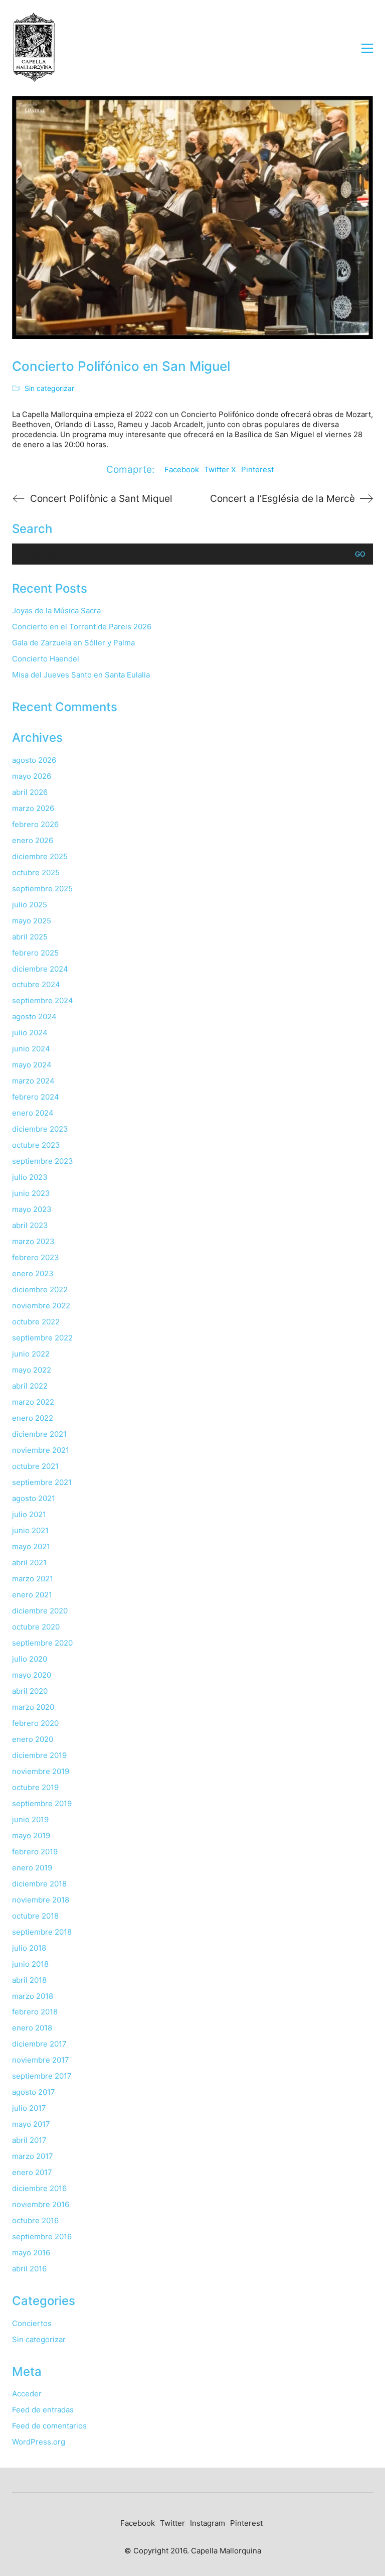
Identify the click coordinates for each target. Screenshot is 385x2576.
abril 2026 (30, 792)
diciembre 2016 (39, 2188)
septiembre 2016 (42, 2236)
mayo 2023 (32, 1209)
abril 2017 (29, 2140)
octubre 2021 (35, 1466)
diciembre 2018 (39, 1884)
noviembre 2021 (41, 1450)
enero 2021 (32, 1595)
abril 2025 (30, 937)
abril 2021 (29, 1563)
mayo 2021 (31, 1546)
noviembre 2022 (41, 1306)
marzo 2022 (33, 1402)
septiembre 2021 (42, 1482)
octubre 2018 (35, 1916)
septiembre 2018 (42, 1932)
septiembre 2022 (42, 1338)
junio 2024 (31, 1049)
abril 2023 (30, 1225)
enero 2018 (32, 2028)
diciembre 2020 (40, 1611)
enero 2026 (33, 840)
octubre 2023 (36, 1145)
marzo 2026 (33, 808)
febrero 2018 (35, 2012)
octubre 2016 (35, 2220)
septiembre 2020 (42, 1643)
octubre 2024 (36, 984)
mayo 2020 (32, 1675)
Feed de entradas (43, 2410)
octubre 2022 (36, 1322)
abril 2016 (29, 2269)
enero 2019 (32, 1868)
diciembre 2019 (39, 1755)
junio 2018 (30, 1964)
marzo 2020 (33, 1707)
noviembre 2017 (41, 2060)
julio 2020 (30, 1659)
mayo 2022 (32, 1370)
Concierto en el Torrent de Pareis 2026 (82, 627)
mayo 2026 (32, 776)
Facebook (182, 469)
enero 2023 (33, 1273)
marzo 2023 (33, 1241)
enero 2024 (33, 1113)
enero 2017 (32, 2172)
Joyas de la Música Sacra (56, 611)
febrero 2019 (35, 1852)
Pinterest (257, 469)
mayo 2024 (32, 1065)
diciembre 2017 (39, 2044)
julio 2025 (30, 905)
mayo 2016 (31, 2253)
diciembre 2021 (39, 1434)
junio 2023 (31, 1193)
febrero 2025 (35, 953)
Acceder (27, 2394)
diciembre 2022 (40, 1290)
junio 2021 (30, 1530)
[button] (367, 48)
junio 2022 (31, 1354)
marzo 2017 (33, 2156)
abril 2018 (29, 1980)
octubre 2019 (35, 1787)
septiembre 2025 (42, 889)
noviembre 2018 (41, 1900)
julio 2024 (30, 1033)
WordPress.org (39, 2442)
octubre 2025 (36, 872)
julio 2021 (29, 1514)
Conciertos (32, 2323)
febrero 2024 (36, 1097)
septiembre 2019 (42, 1803)
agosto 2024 (34, 1016)
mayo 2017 (31, 2124)
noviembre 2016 (41, 2204)
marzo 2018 (33, 1996)
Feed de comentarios (49, 2426)
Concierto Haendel (46, 659)
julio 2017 (29, 2108)
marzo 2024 (33, 1081)
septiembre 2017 (42, 2076)
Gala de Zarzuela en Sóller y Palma (73, 643)
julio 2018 (29, 1948)
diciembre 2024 (40, 969)
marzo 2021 (33, 1579)
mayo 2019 (31, 1836)
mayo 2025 (32, 921)
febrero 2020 (35, 1723)
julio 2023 (30, 1177)
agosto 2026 (34, 760)
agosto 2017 (34, 2092)
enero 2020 (33, 1739)
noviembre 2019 (41, 1771)
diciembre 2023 (40, 1129)
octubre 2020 (36, 1627)
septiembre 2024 (43, 1000)
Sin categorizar (49, 388)
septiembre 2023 (43, 1161)
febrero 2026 (35, 824)
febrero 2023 (36, 1257)
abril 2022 (30, 1386)
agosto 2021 (34, 1498)
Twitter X (220, 469)
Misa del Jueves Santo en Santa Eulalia (81, 675)
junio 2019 (30, 1819)
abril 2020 (30, 1691)
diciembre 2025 (40, 856)
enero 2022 (33, 1418)
